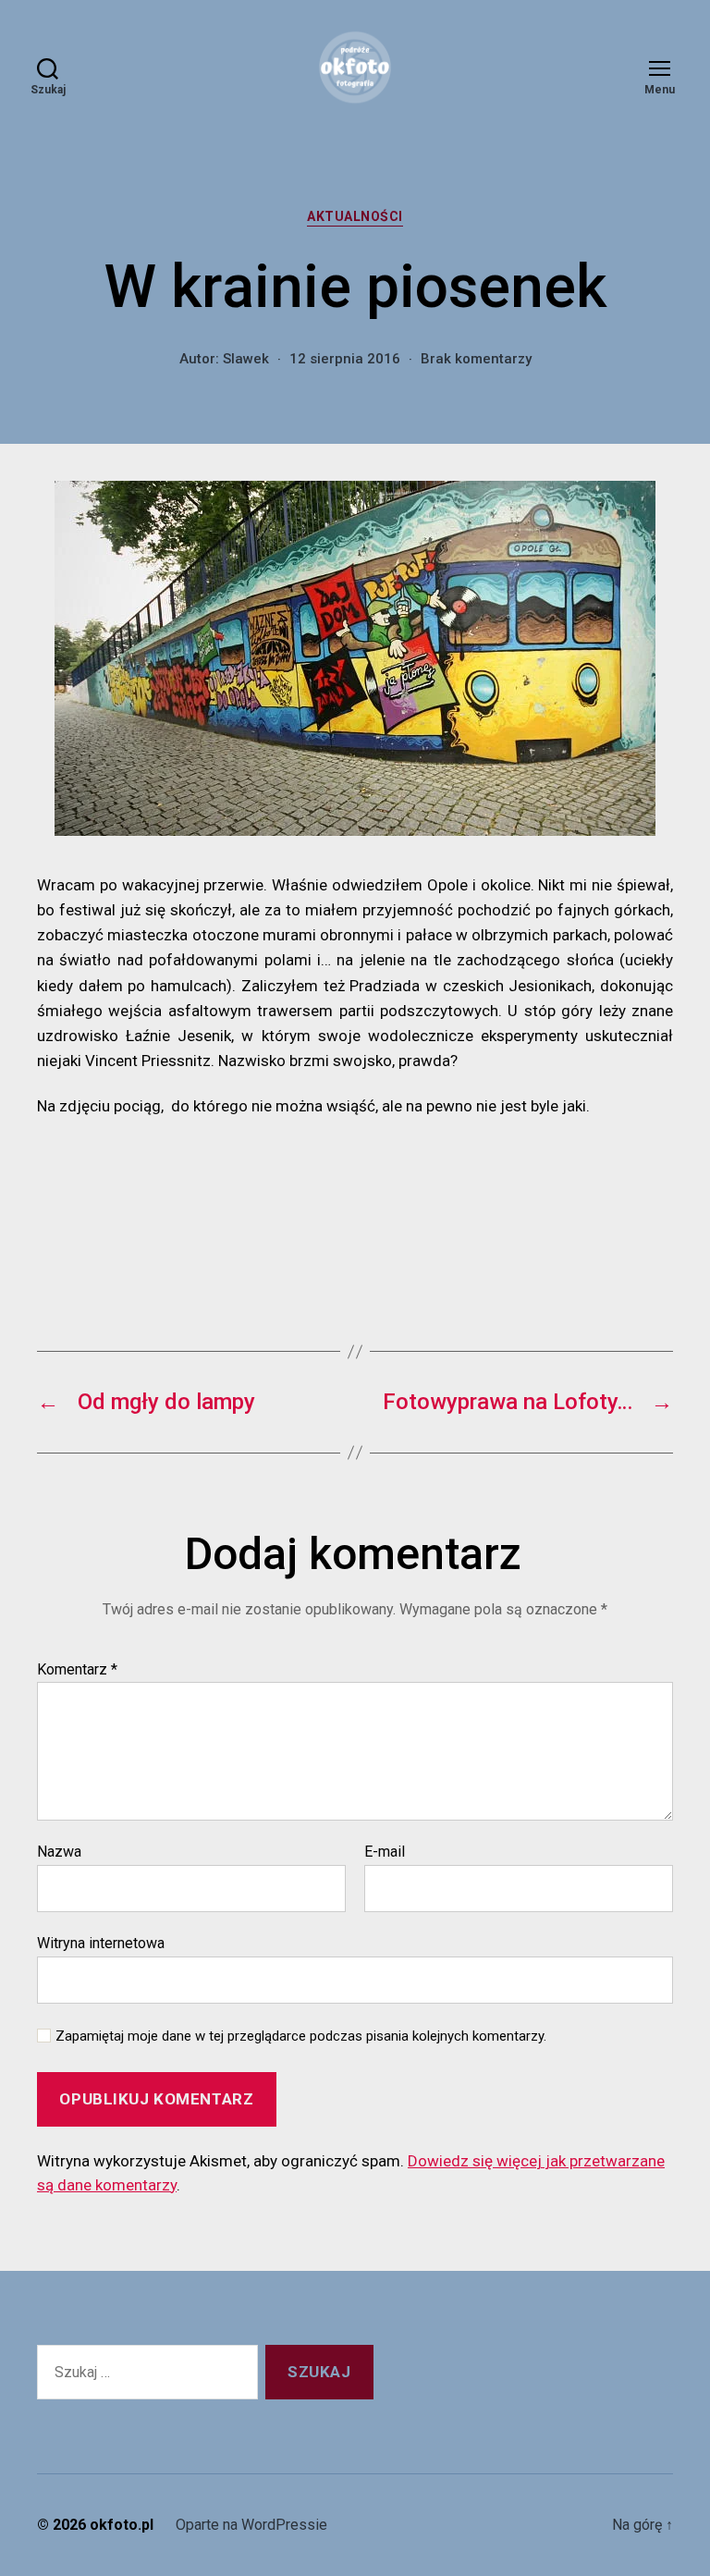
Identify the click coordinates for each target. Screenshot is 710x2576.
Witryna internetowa (101, 1943)
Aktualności (355, 216)
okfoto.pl (122, 2525)
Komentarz (77, 1670)
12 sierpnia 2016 (345, 359)
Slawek (246, 359)
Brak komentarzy (476, 359)
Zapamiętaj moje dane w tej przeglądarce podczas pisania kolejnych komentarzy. (301, 2036)
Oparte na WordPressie (251, 2525)
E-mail (385, 1852)
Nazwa (59, 1852)
